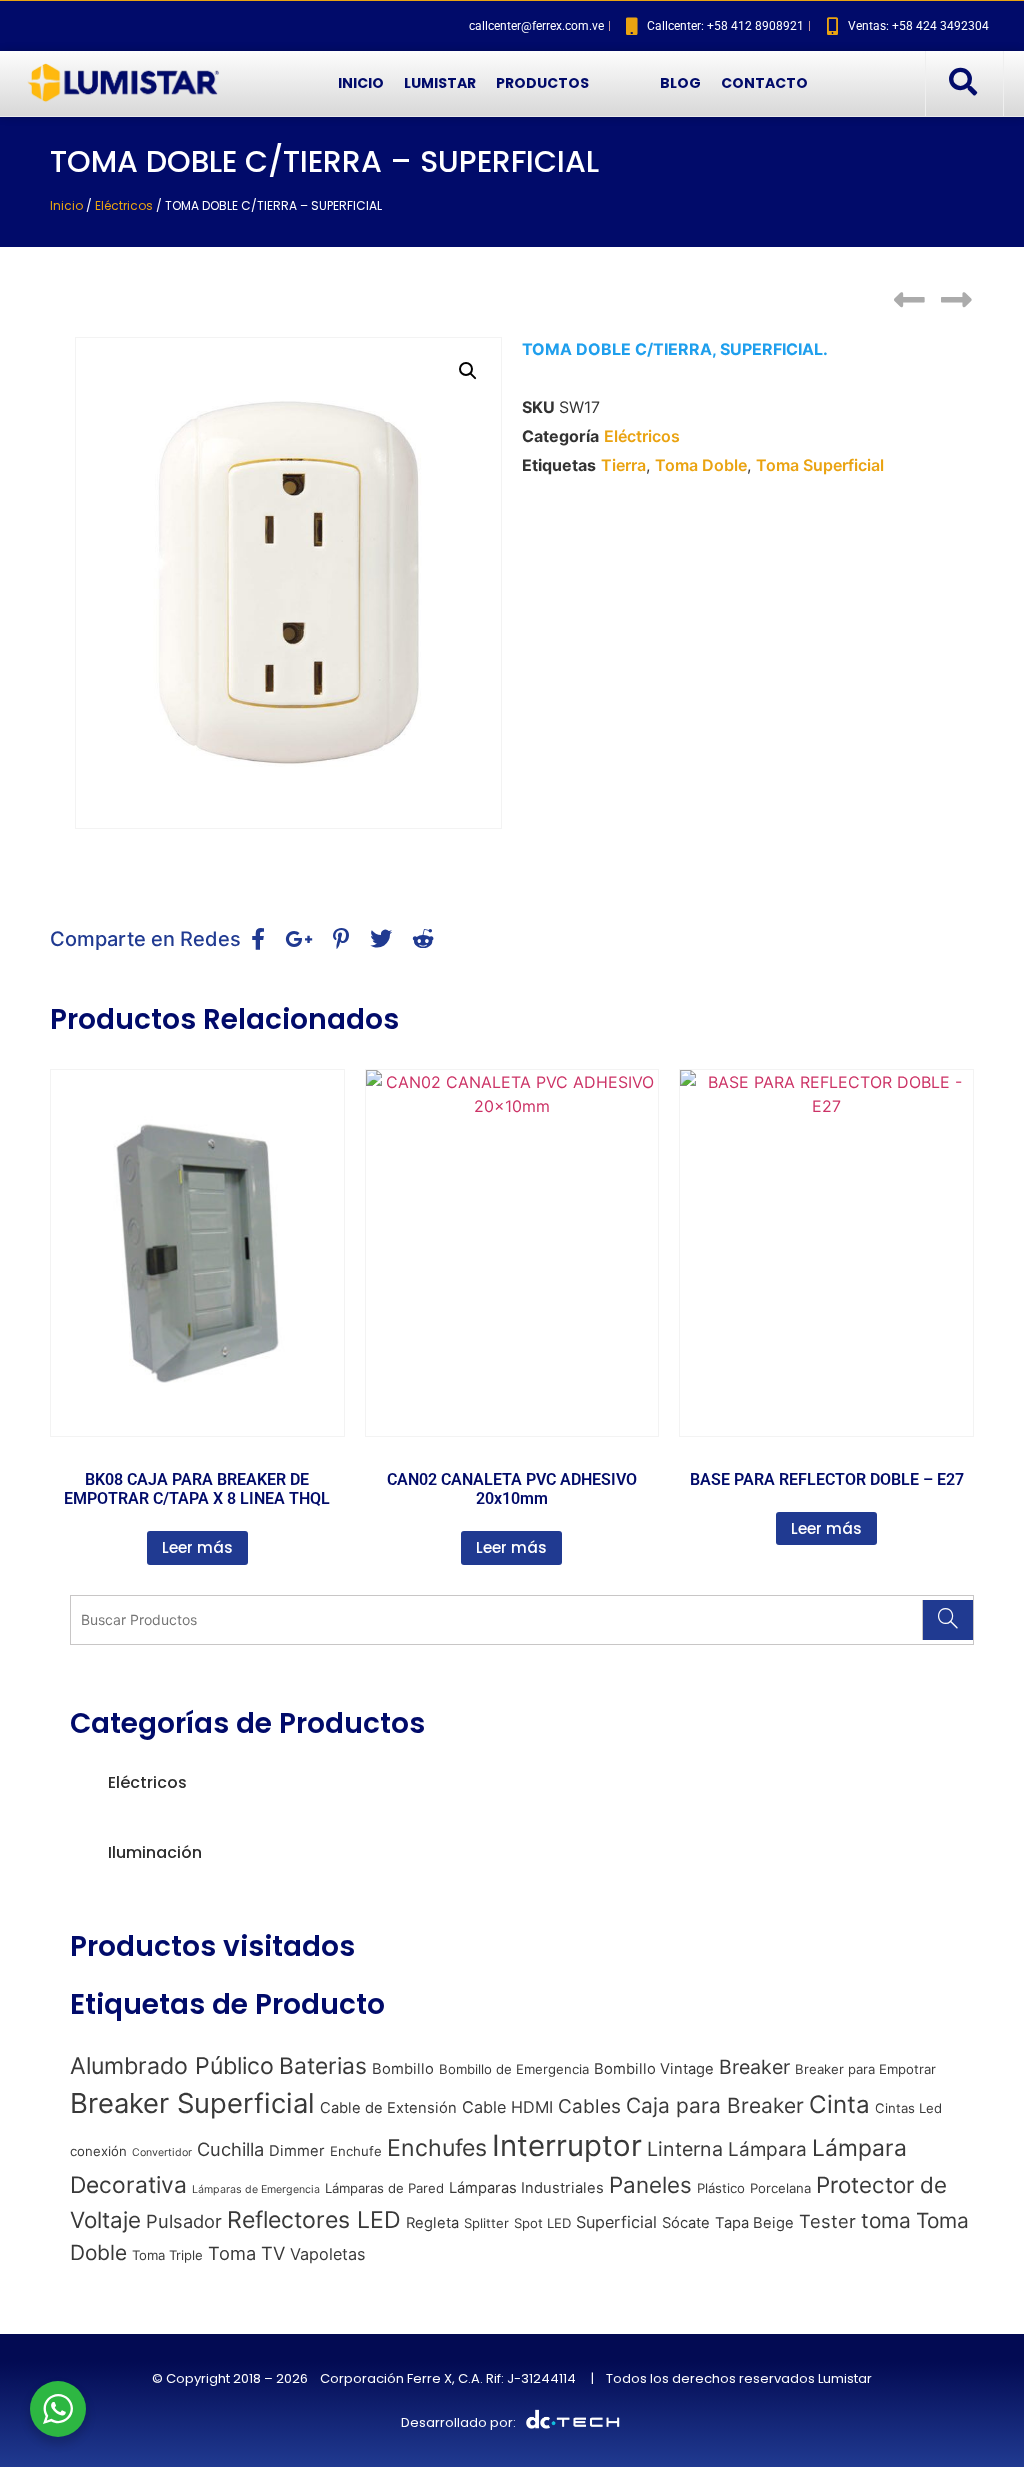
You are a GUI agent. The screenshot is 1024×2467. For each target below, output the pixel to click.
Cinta (839, 2104)
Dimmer (297, 2151)
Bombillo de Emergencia (514, 2069)
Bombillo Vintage (654, 2069)
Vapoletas (327, 2254)
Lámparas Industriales (526, 2188)
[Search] (947, 1620)
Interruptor (567, 2145)
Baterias (323, 2066)
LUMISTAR (440, 83)
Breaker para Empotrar (865, 2069)
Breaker (754, 2067)
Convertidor (162, 2152)
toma (886, 2220)
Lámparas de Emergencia (256, 2189)
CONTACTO (764, 83)
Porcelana (780, 2188)
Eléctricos (124, 205)
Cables (589, 2106)
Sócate (686, 2223)
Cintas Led (908, 2108)
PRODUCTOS (542, 83)
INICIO (361, 83)
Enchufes (437, 2148)
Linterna (685, 2149)
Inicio (66, 205)
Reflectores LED (314, 2220)
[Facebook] (50, 26)
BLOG (680, 83)
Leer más (197, 1547)
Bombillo (403, 2069)
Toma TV (246, 2253)
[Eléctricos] (78, 1783)
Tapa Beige (754, 2223)
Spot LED (542, 2223)
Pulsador (184, 2221)
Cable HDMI (507, 2107)
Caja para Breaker (715, 2105)
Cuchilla (230, 2149)
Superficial (616, 2222)
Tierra (623, 465)
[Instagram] (85, 26)
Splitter (486, 2223)
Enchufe (356, 2151)
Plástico (721, 2188)
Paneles (650, 2184)
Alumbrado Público (172, 2066)
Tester (827, 2221)
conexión (98, 2151)
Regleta (432, 2223)
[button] (962, 83)
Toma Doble (701, 465)
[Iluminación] (78, 1853)
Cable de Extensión (388, 2108)
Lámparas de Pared (384, 2188)
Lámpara (767, 2149)
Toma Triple (167, 2255)
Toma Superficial (820, 465)
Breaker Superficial (192, 2103)
